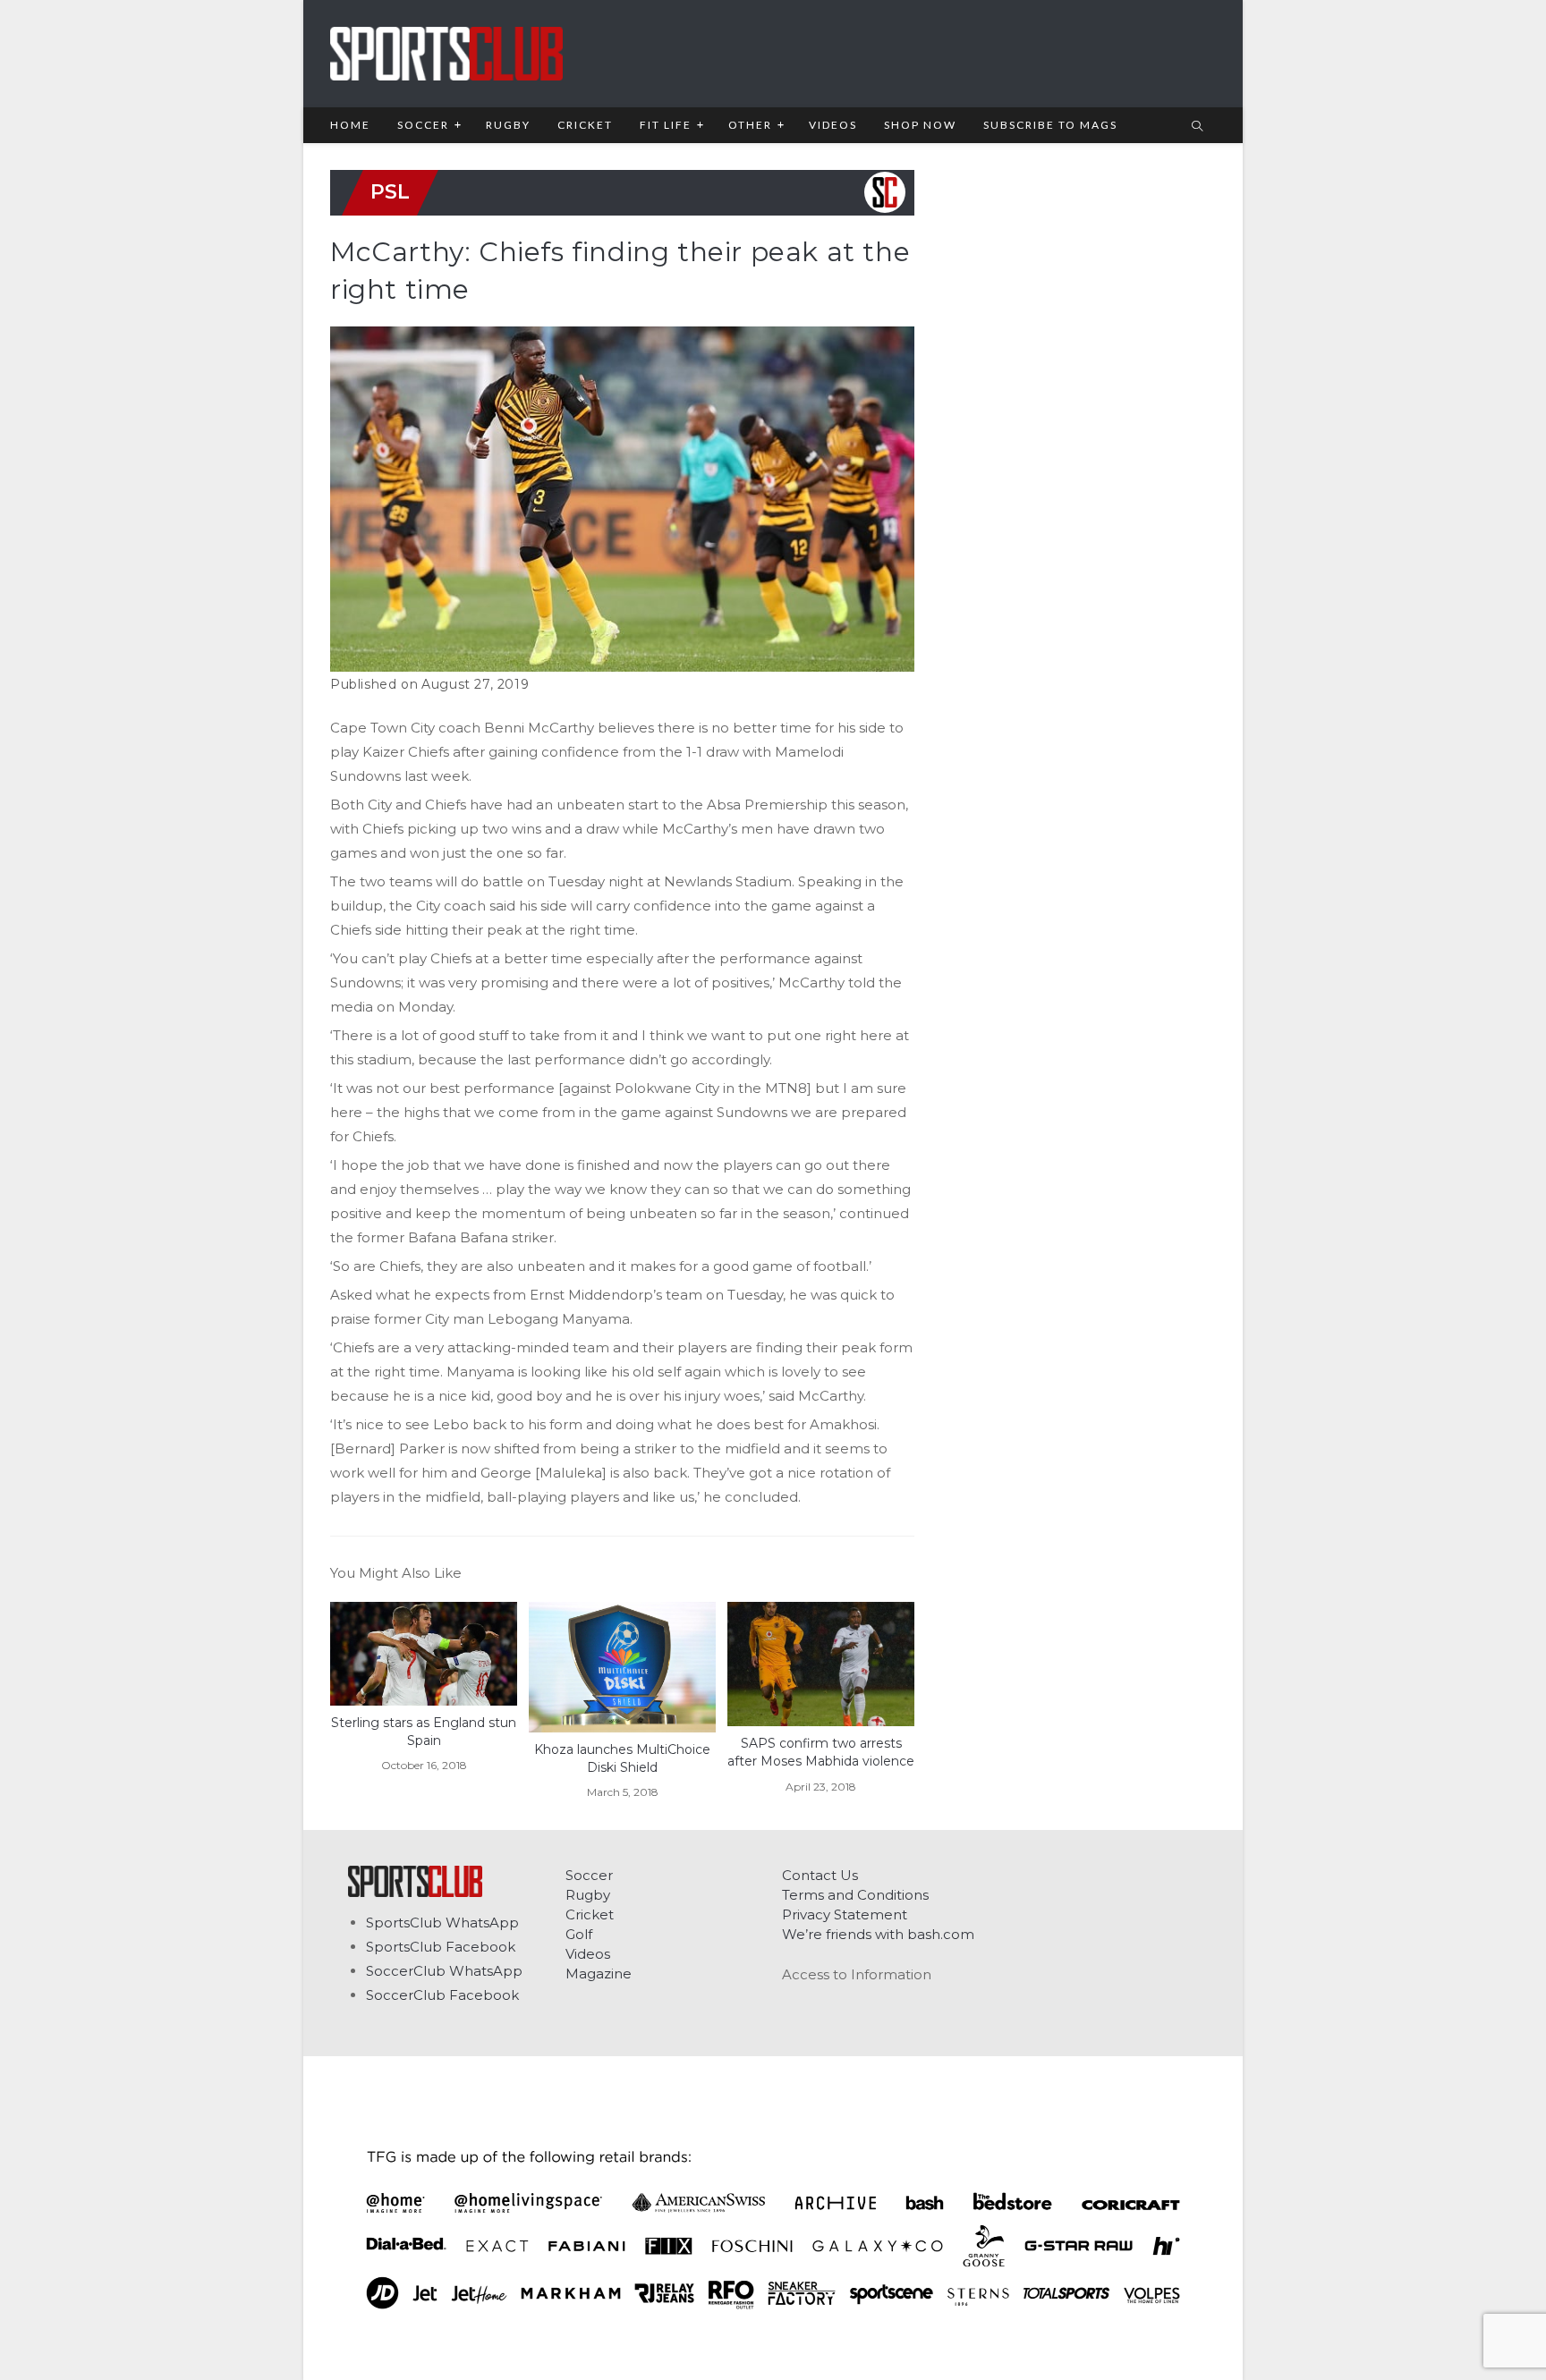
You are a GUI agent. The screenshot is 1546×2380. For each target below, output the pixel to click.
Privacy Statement (845, 1914)
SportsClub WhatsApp (442, 1923)
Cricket (590, 1914)
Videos (588, 1954)
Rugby (588, 1895)
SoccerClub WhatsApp (444, 1971)
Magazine (599, 1973)
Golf (579, 1934)
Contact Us (820, 1875)
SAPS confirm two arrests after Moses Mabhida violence (821, 1752)
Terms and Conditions (855, 1895)
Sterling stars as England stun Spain (424, 1732)
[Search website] (1197, 127)
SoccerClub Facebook (442, 1995)
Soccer (589, 1875)
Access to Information (857, 1974)
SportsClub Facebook (441, 1947)
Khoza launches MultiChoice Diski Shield (622, 1758)
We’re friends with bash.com (878, 1934)
